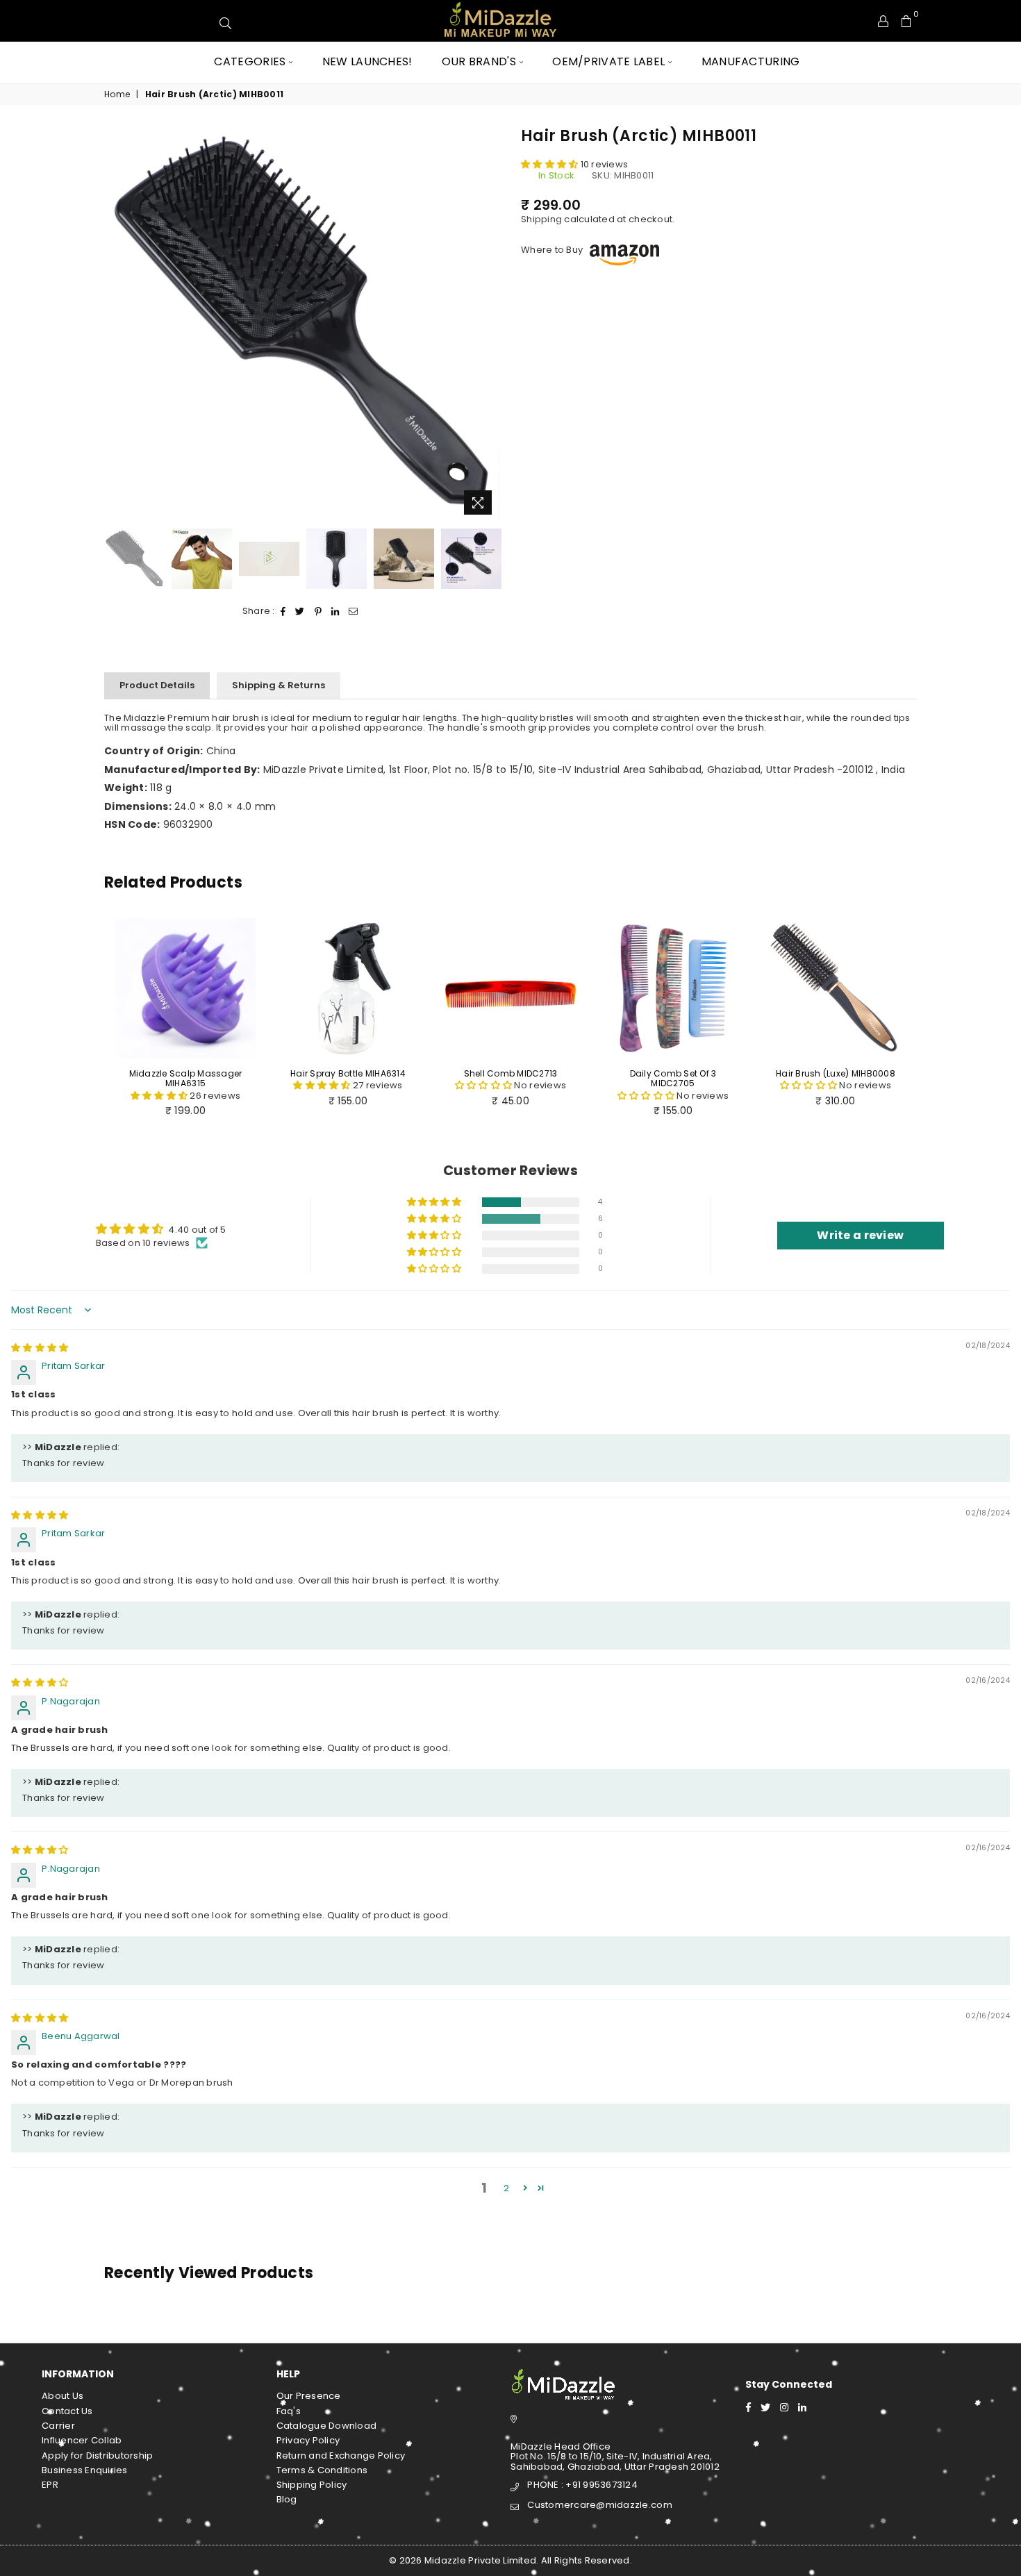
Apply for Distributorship (98, 2455)
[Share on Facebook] (283, 611)
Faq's (289, 2411)
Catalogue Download (327, 2426)
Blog (287, 2499)
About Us (63, 2396)
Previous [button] (116, 324)
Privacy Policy (308, 2440)
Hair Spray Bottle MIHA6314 (348, 1073)
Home (117, 94)
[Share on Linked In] (335, 611)
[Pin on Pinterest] (318, 611)
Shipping (541, 219)
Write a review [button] (860, 1235)
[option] (302, 324)
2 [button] (506, 2188)
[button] (551, 164)
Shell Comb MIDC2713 (511, 1073)
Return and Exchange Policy (341, 2455)
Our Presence (309, 2396)
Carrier (58, 2426)
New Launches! (367, 61)
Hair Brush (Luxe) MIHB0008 (836, 1073)
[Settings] (883, 21)
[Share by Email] (354, 611)
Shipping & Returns (279, 685)
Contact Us (67, 2411)
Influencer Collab (82, 2440)
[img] (40, 1348)
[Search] (802, 21)
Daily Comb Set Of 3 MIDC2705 (673, 1078)
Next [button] (488, 324)
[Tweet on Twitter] (300, 611)
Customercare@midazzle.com (600, 2505)
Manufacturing (751, 61)
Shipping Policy (312, 2485)
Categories (250, 61)
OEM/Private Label (608, 61)
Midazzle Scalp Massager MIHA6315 (186, 1078)
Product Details (157, 685)
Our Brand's (479, 61)
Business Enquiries (85, 2470)
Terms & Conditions (322, 2470)
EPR (50, 2485)
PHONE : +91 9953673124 (582, 2485)
